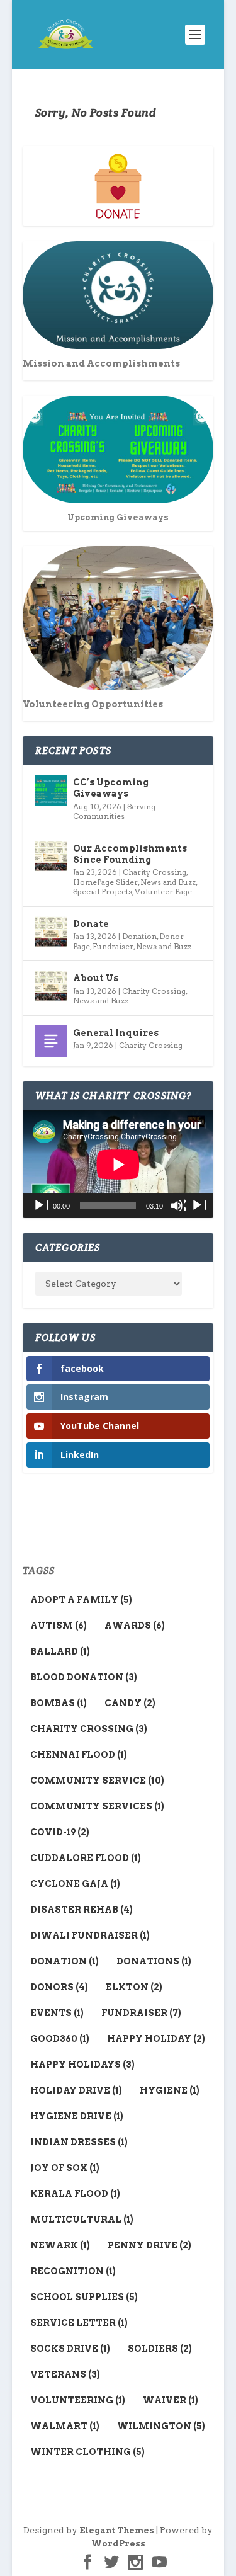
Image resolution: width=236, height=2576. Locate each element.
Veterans (65, 2374)
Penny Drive (149, 2245)
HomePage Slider (105, 882)
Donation (139, 936)
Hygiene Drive (77, 2116)
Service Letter (79, 2323)
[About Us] (51, 986)
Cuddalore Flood (86, 1858)
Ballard (60, 1651)
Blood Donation (84, 1677)
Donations (154, 1961)
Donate (91, 924)
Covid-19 (60, 1832)
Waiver (171, 2400)
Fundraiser (113, 946)
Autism (59, 1626)
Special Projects (103, 892)
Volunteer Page (163, 892)
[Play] (40, 1205)
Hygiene (170, 2090)
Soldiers (160, 2349)
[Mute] (178, 1205)
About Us (96, 978)
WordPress (118, 2544)
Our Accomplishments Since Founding (130, 854)
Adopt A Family (81, 1600)
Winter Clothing (87, 2452)
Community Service (97, 1781)
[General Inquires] (51, 1041)
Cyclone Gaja (75, 1884)
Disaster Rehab (81, 1910)
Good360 (60, 2039)
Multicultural (82, 2220)
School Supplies (84, 2297)
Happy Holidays (82, 2065)
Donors (59, 1987)
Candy (130, 1703)
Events (57, 2013)
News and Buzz (168, 882)
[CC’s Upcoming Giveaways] (51, 790)
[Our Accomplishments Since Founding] (51, 857)
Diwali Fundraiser (90, 1935)
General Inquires (116, 1033)
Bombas (59, 1703)
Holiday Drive (76, 2090)
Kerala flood (75, 2194)
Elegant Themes (117, 2530)
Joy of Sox (65, 2168)
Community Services (97, 1806)
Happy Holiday (156, 2039)
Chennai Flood (79, 1755)
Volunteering (78, 2400)
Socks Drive (70, 2349)
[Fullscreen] (198, 1205)
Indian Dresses (79, 2142)
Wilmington (161, 2426)
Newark (60, 2245)
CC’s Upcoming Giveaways (111, 788)
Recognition (73, 2271)
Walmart (65, 2426)
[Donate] (51, 932)
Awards (135, 1626)
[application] (118, 1164)
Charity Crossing (155, 872)
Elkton (134, 1987)
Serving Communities (114, 812)
